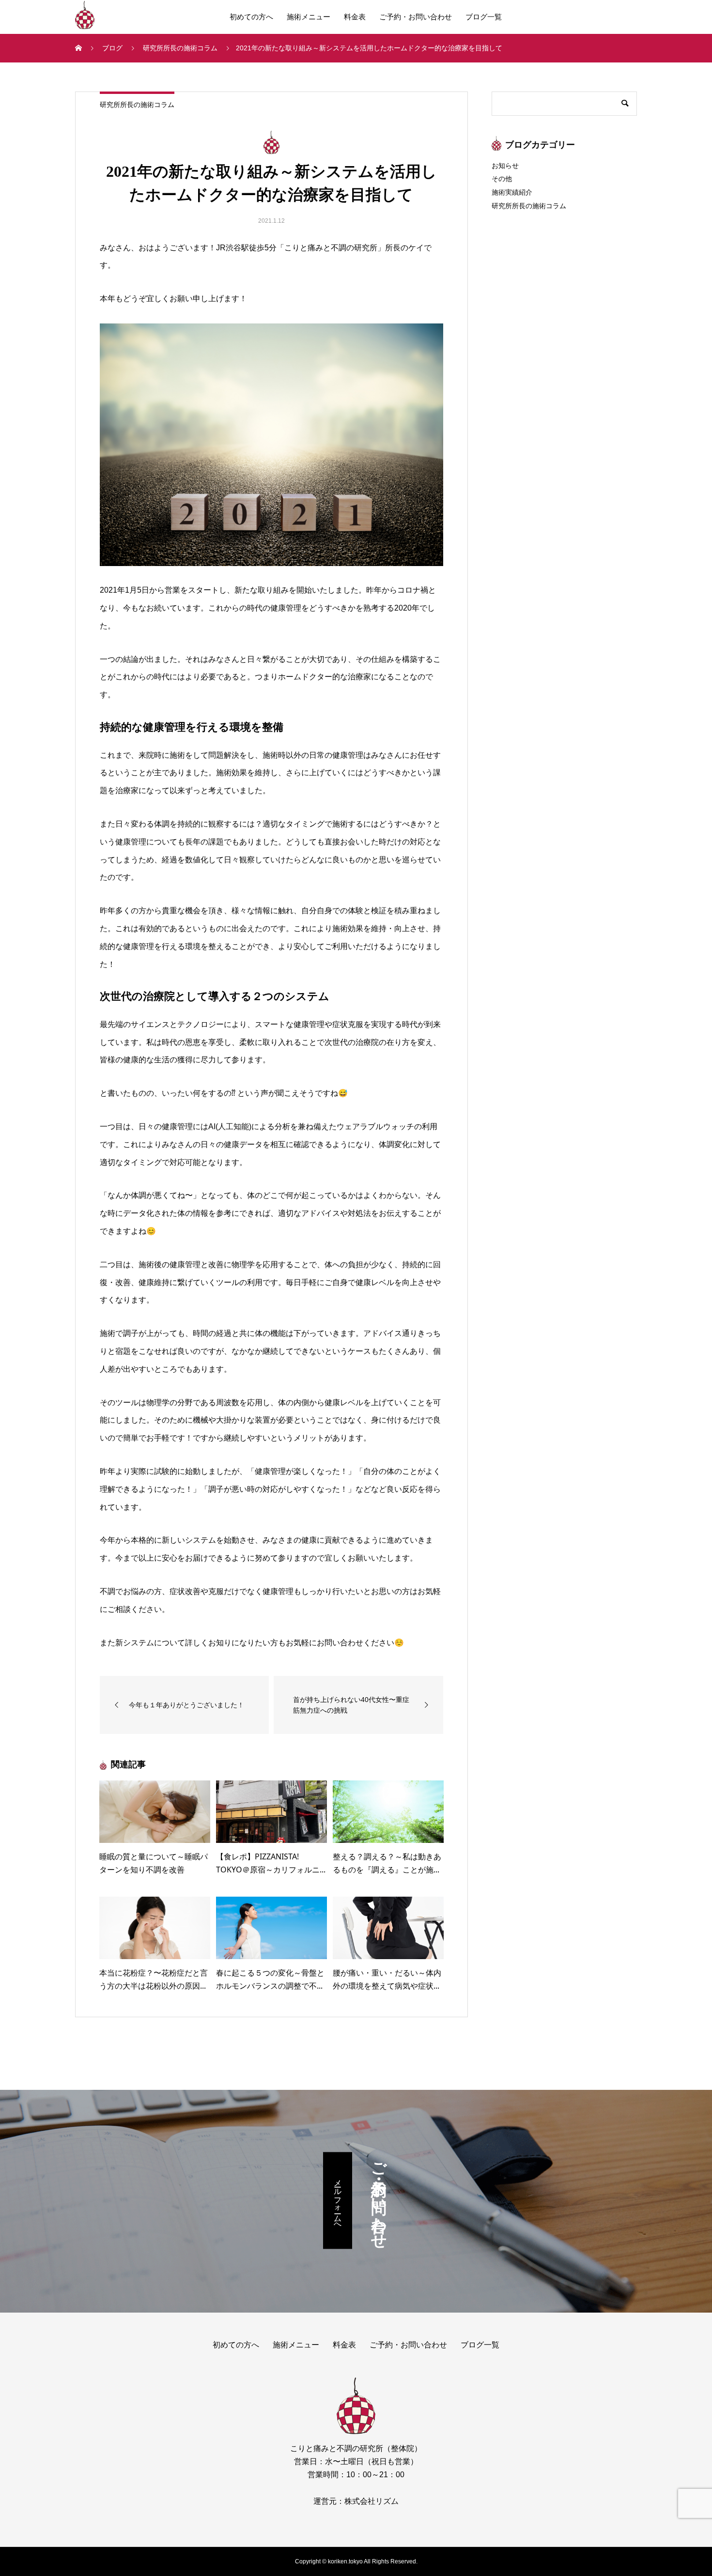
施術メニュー (309, 17)
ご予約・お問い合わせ (416, 17)
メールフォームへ (338, 2200)
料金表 (355, 17)
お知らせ (505, 166)
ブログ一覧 (484, 17)
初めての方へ (251, 17)
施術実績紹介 (512, 192)
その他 (502, 179)
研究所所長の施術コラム (137, 105)
